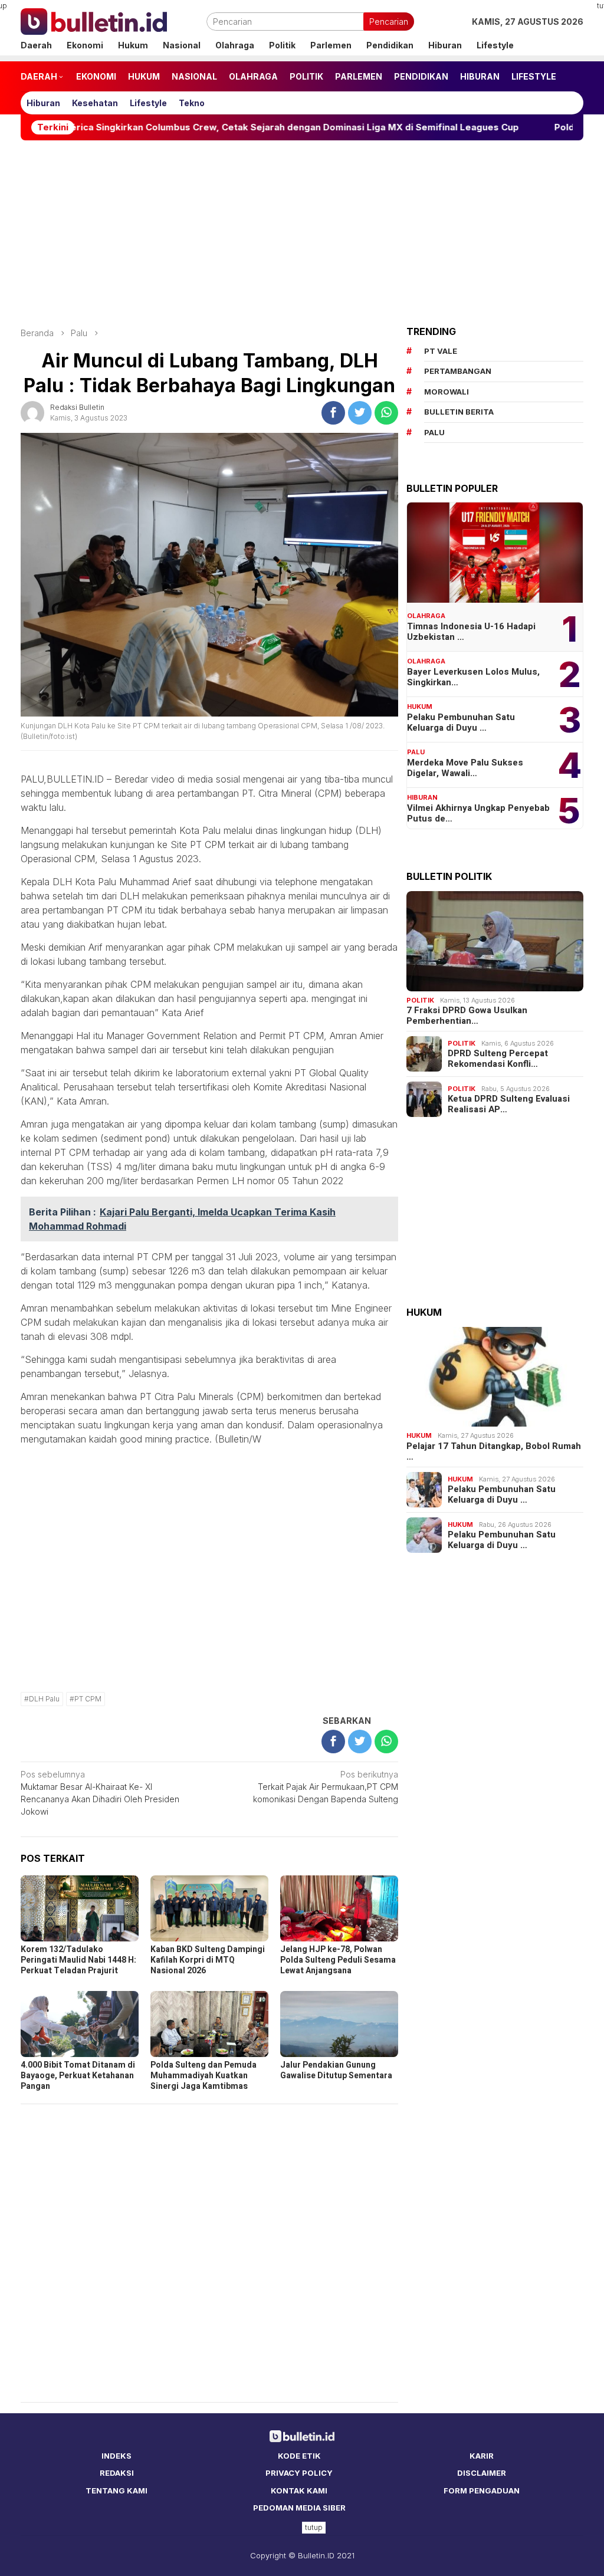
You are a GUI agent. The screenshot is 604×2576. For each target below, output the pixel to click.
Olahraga (426, 616)
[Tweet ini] (360, 413)
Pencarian (389, 22)
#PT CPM (86, 1699)
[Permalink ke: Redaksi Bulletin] (32, 411)
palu (434, 432)
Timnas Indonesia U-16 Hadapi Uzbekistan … (471, 632)
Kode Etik (299, 2456)
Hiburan (422, 797)
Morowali (447, 392)
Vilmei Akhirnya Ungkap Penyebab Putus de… (478, 813)
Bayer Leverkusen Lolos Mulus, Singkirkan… (473, 677)
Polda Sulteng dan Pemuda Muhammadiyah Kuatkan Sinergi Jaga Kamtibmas (203, 2076)
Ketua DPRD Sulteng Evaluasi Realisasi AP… (509, 1104)
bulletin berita (459, 412)
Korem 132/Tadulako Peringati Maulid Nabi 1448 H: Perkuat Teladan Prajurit (78, 1960)
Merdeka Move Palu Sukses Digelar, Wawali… (465, 768)
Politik (420, 1000)
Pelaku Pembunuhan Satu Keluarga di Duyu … (461, 722)
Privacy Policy (299, 2473)
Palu (416, 752)
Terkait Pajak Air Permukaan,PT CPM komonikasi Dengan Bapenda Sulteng (326, 1787)
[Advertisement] (302, 234)
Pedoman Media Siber (299, 2508)
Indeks (116, 2456)
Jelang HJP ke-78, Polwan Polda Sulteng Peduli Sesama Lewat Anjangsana (338, 1960)
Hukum (420, 707)
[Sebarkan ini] (333, 413)
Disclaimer (482, 2473)
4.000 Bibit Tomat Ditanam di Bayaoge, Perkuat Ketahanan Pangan (78, 2076)
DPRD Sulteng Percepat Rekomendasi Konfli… (498, 1059)
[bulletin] (94, 20)
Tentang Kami (116, 2490)
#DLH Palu (42, 1699)
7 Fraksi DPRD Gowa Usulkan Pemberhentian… (467, 1016)
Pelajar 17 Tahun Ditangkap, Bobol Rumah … (494, 1451)
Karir (482, 2456)
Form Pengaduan (482, 2490)
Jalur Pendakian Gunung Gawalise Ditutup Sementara (336, 2070)
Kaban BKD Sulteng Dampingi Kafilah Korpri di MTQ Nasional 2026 (208, 1960)
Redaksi (117, 2473)
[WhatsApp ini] (386, 413)
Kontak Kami (299, 2490)
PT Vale (441, 351)
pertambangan (458, 371)
